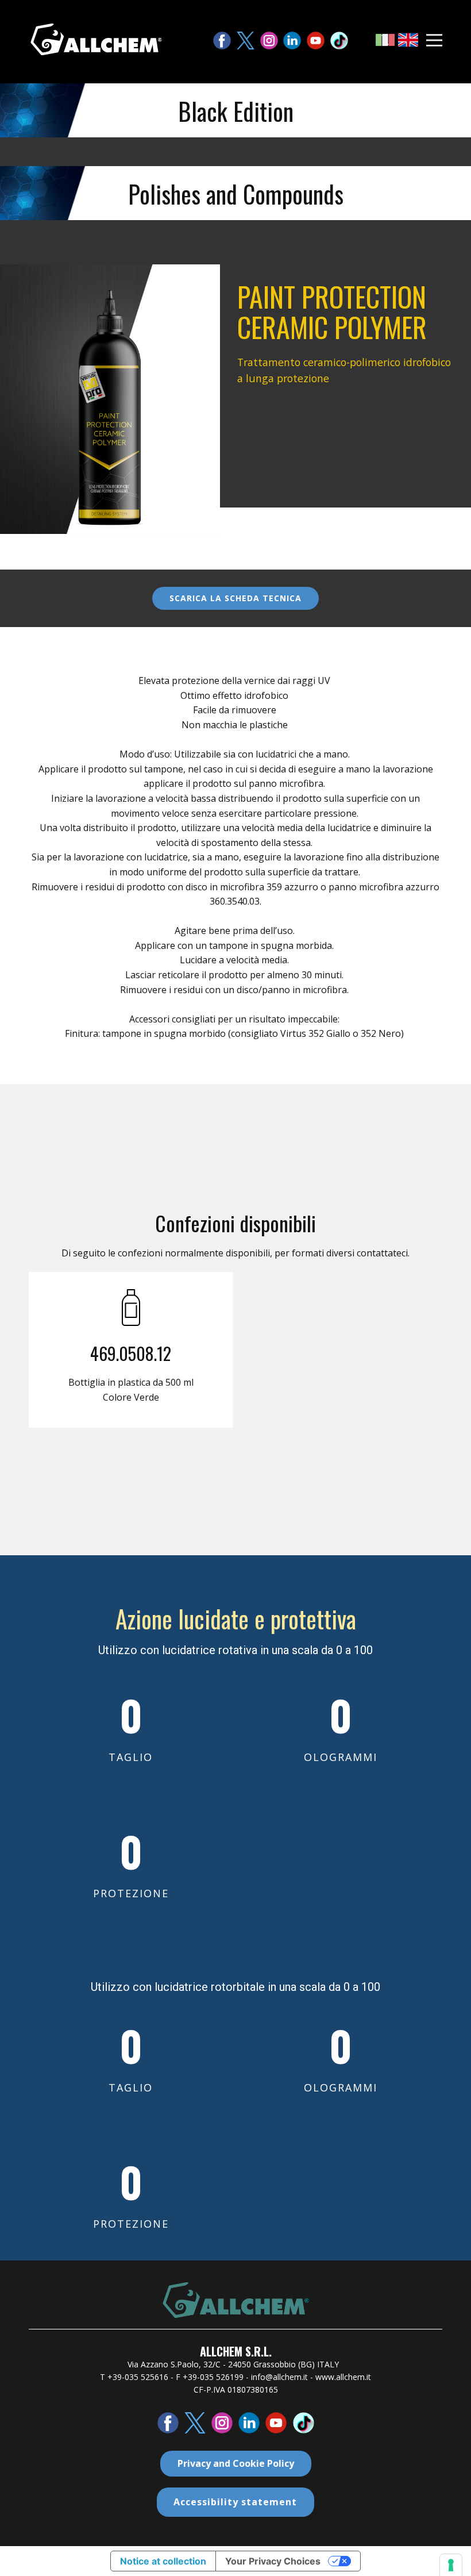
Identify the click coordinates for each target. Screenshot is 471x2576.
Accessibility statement (235, 2502)
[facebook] (222, 41)
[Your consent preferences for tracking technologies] (451, 2565)
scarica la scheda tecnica (235, 598)
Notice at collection (163, 2561)
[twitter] (246, 41)
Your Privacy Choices (273, 2561)
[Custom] (339, 41)
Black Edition (236, 111)
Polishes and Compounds (236, 194)
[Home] (96, 39)
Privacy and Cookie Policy (236, 2463)
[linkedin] (292, 41)
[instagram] (269, 41)
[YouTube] (316, 41)
